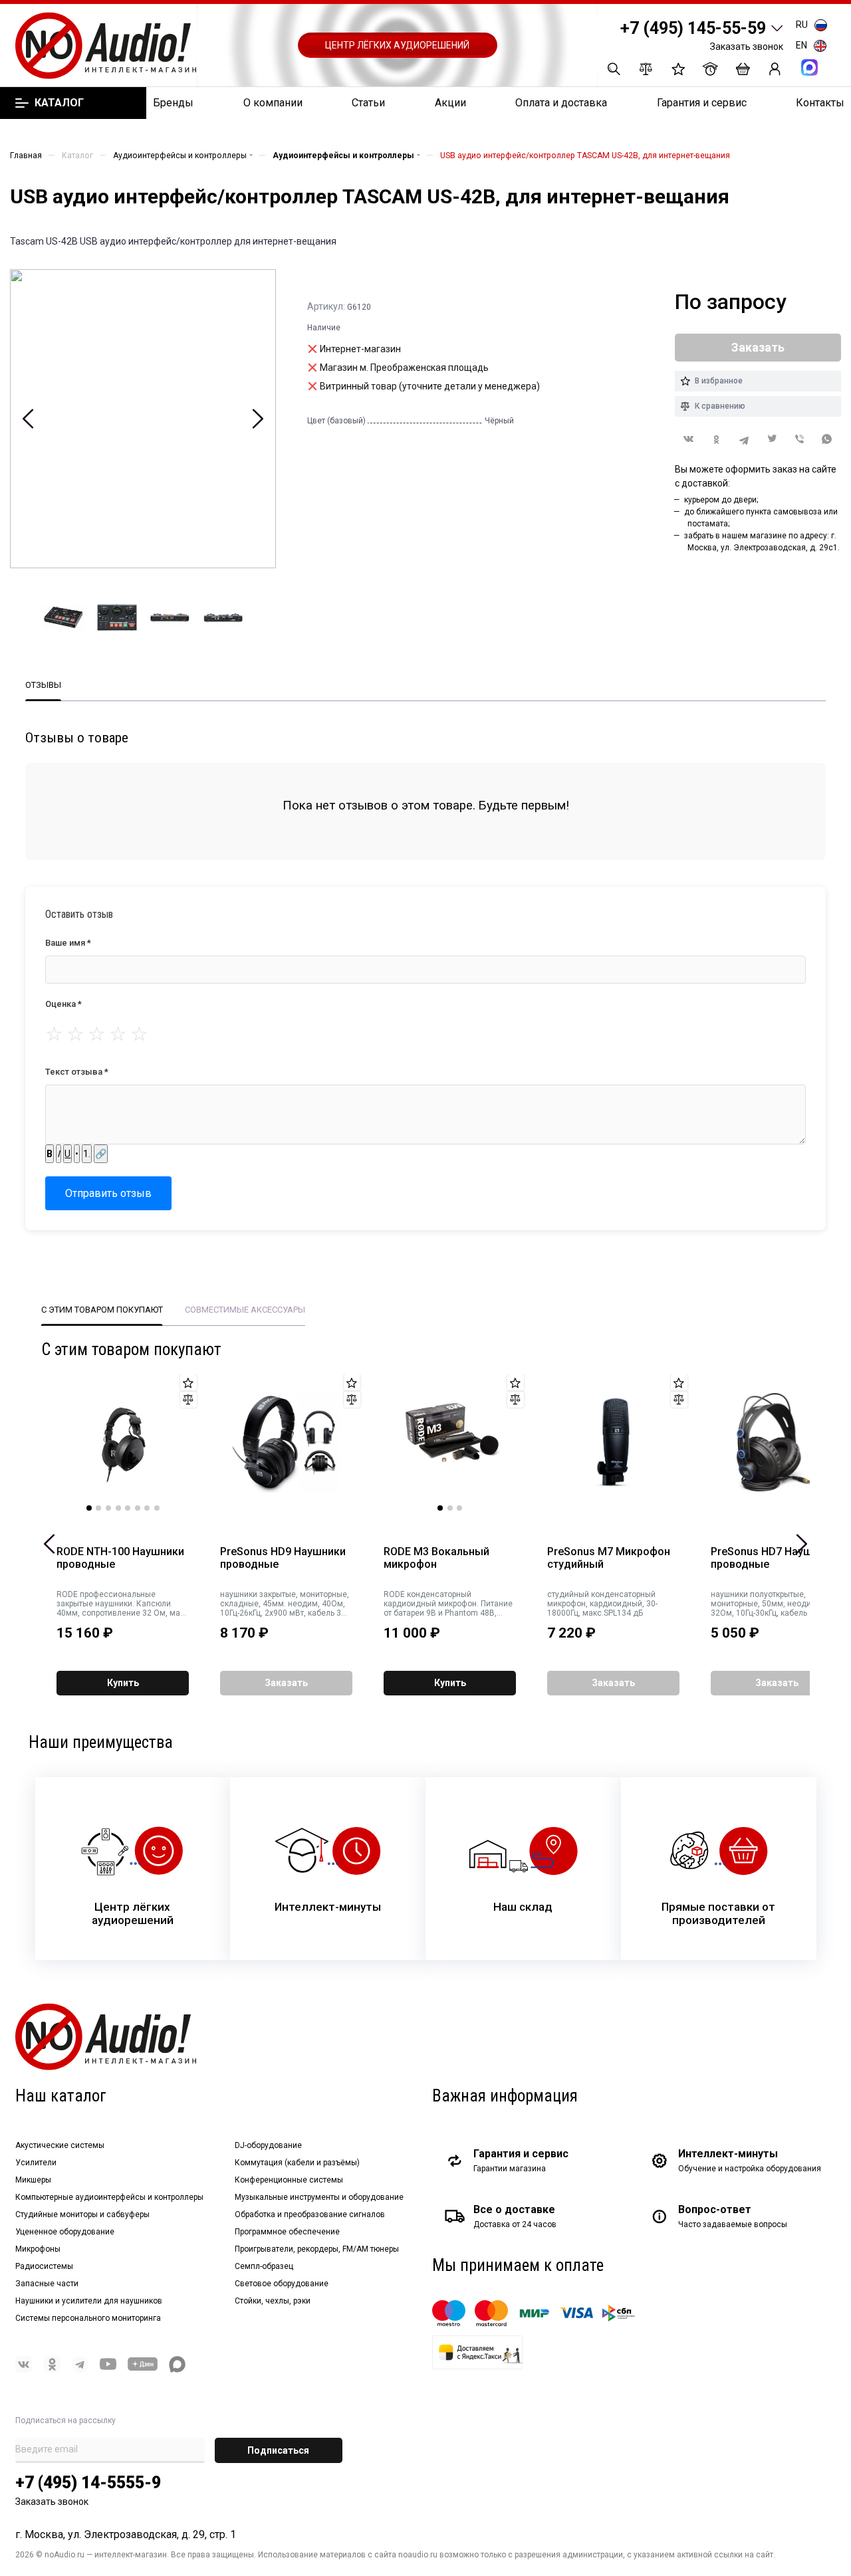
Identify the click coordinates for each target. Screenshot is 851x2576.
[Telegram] (744, 440)
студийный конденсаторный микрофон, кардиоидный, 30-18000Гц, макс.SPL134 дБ (602, 1604)
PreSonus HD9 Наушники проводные (283, 1558)
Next (258, 419)
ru (802, 25)
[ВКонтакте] (689, 439)
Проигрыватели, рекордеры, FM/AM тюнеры (317, 2249)
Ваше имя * (68, 943)
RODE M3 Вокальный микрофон (436, 1558)
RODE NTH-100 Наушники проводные (120, 1558)
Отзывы (43, 685)
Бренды (173, 103)
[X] (772, 440)
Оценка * (63, 1004)
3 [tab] (108, 1508)
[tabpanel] (123, 1443)
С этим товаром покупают (102, 1310)
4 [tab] (118, 1508)
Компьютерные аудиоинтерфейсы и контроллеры (109, 2197)
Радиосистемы (44, 2266)
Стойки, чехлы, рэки (273, 2301)
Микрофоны (38, 2249)
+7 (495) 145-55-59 (693, 28)
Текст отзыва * (77, 1072)
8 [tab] (157, 1508)
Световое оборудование (282, 2284)
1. (87, 1154)
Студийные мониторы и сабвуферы (82, 2214)
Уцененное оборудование (65, 2232)
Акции (450, 103)
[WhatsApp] (827, 440)
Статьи (368, 103)
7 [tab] (147, 1508)
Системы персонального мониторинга (88, 2318)
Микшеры (33, 2180)
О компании (273, 103)
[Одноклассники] (717, 440)
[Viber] (800, 440)
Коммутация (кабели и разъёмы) (297, 2163)
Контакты (820, 103)
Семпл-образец (264, 2266)
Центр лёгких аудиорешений (397, 45)
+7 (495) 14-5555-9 (88, 2483)
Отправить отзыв (108, 1193)
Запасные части (47, 2284)
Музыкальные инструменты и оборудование (319, 2197)
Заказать (286, 1683)
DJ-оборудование (268, 2145)
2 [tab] (98, 1508)
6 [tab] (138, 1508)
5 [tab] (128, 1508)
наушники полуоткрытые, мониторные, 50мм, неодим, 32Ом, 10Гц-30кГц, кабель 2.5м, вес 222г (770, 1604)
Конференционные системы (289, 2180)
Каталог (59, 103)
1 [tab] (89, 1508)
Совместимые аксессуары (245, 1310)
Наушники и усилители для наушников (89, 2301)
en (801, 45)
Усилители (36, 2163)
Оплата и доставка (561, 103)
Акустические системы (60, 2145)
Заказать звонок (747, 47)
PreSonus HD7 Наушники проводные (774, 1558)
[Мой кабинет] (775, 69)
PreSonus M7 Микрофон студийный (609, 1558)
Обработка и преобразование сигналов (310, 2214)
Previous (28, 419)
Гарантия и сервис (702, 103)
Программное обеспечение (287, 2232)
